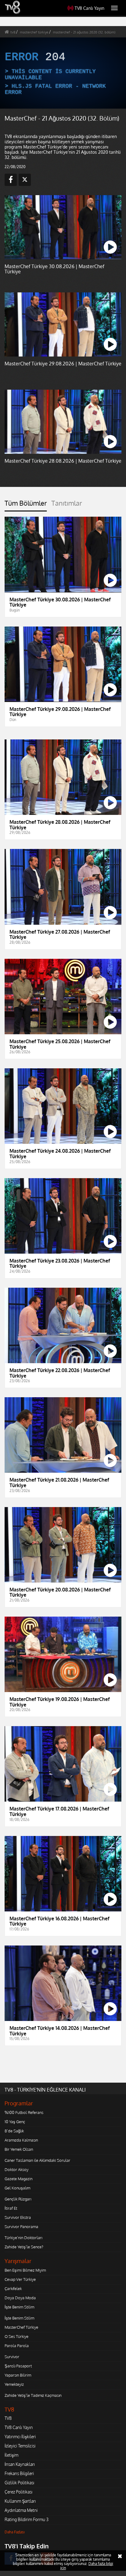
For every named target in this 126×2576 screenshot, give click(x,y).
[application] (63, 1288)
